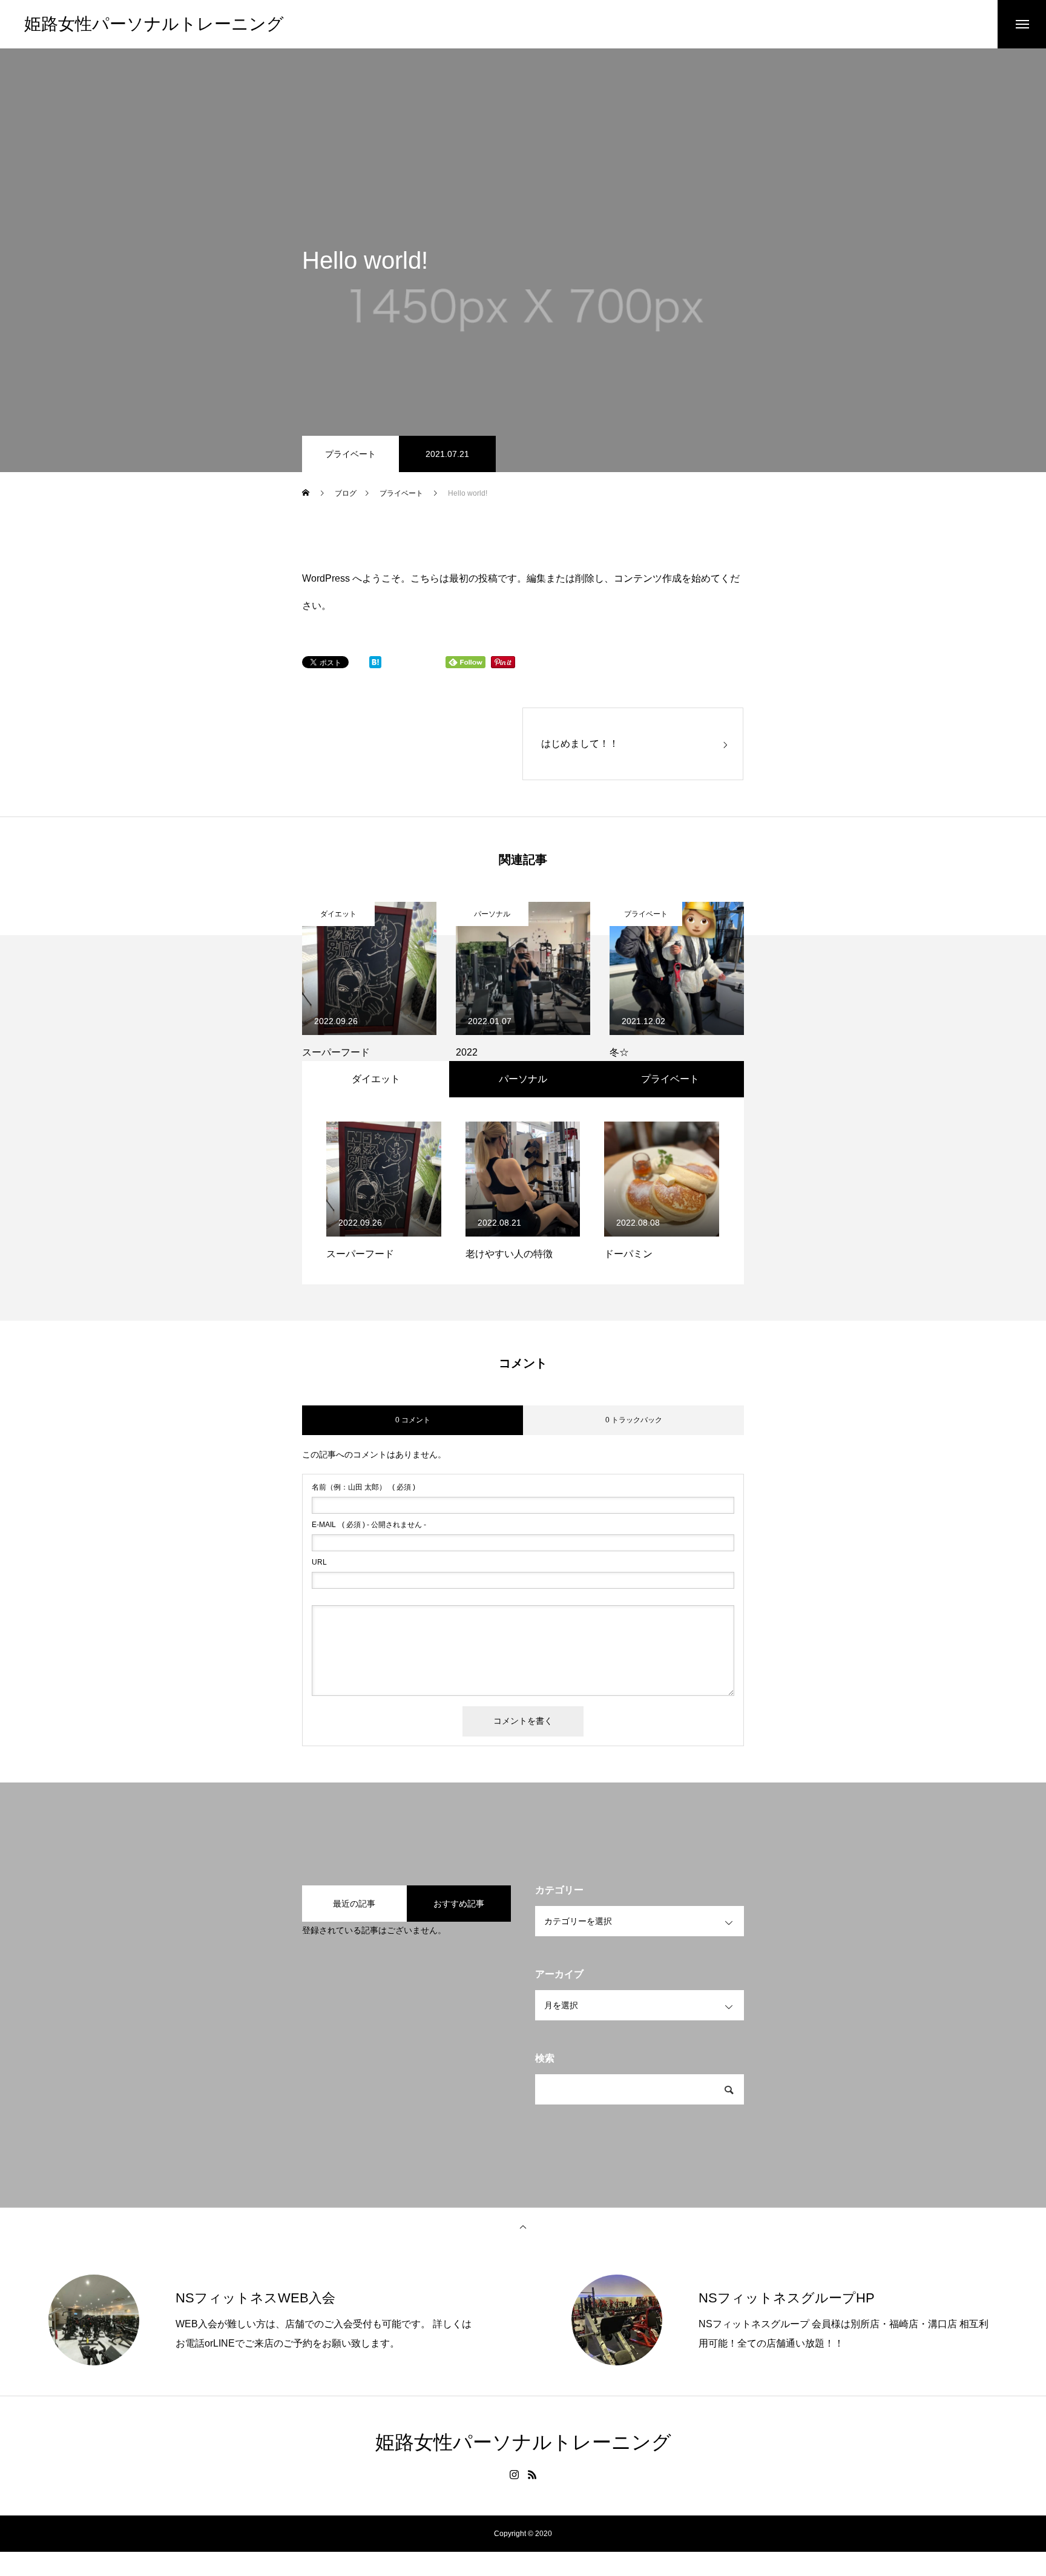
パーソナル (492, 914)
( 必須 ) (363, 1487)
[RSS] (532, 2474)
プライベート (350, 454)
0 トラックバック (634, 1420)
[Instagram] (514, 2474)
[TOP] (523, 2226)
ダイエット (338, 914)
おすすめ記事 (459, 1904)
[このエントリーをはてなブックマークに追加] (375, 665)
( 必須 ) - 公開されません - (369, 1525)
